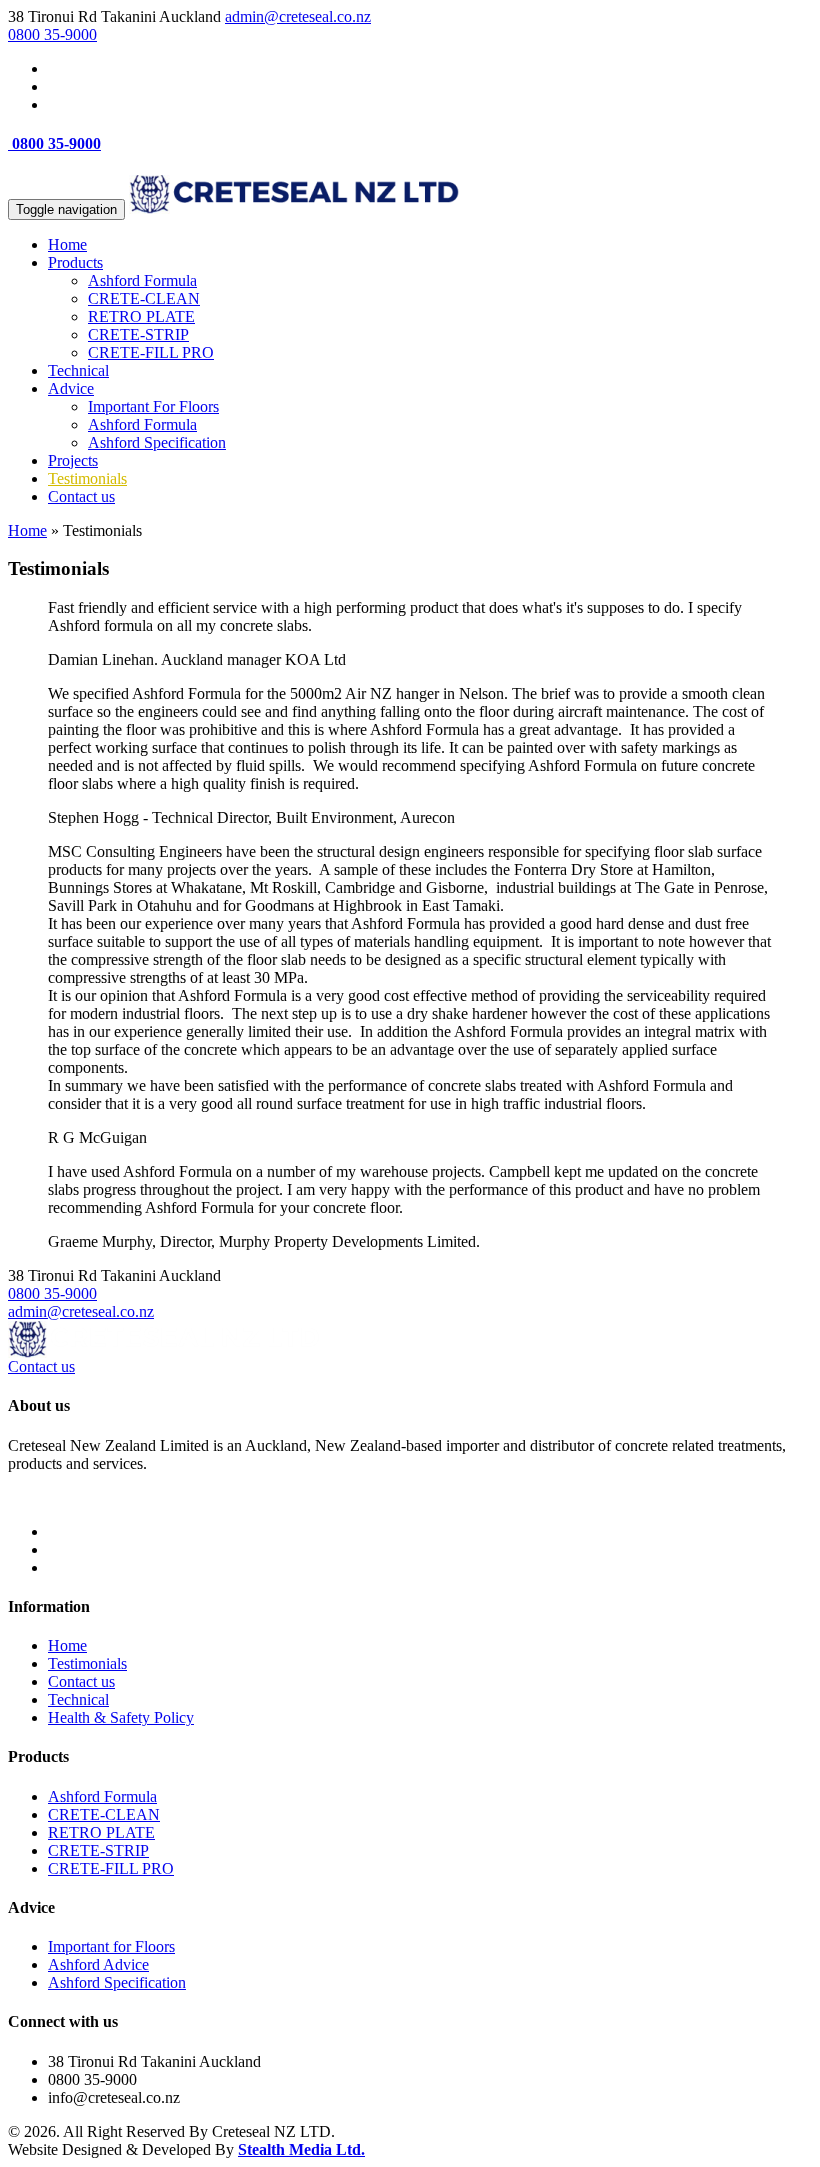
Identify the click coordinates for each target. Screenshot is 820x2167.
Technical (78, 370)
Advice (71, 388)
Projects (73, 460)
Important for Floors (111, 1946)
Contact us (81, 496)
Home (67, 244)
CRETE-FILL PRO (151, 352)
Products (75, 262)
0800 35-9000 (52, 34)
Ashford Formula (142, 280)
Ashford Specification (157, 442)
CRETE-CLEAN (144, 298)
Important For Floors (153, 406)
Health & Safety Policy (121, 1717)
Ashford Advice (98, 1964)
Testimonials (87, 478)
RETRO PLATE (141, 316)
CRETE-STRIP (138, 334)
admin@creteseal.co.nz (298, 16)
